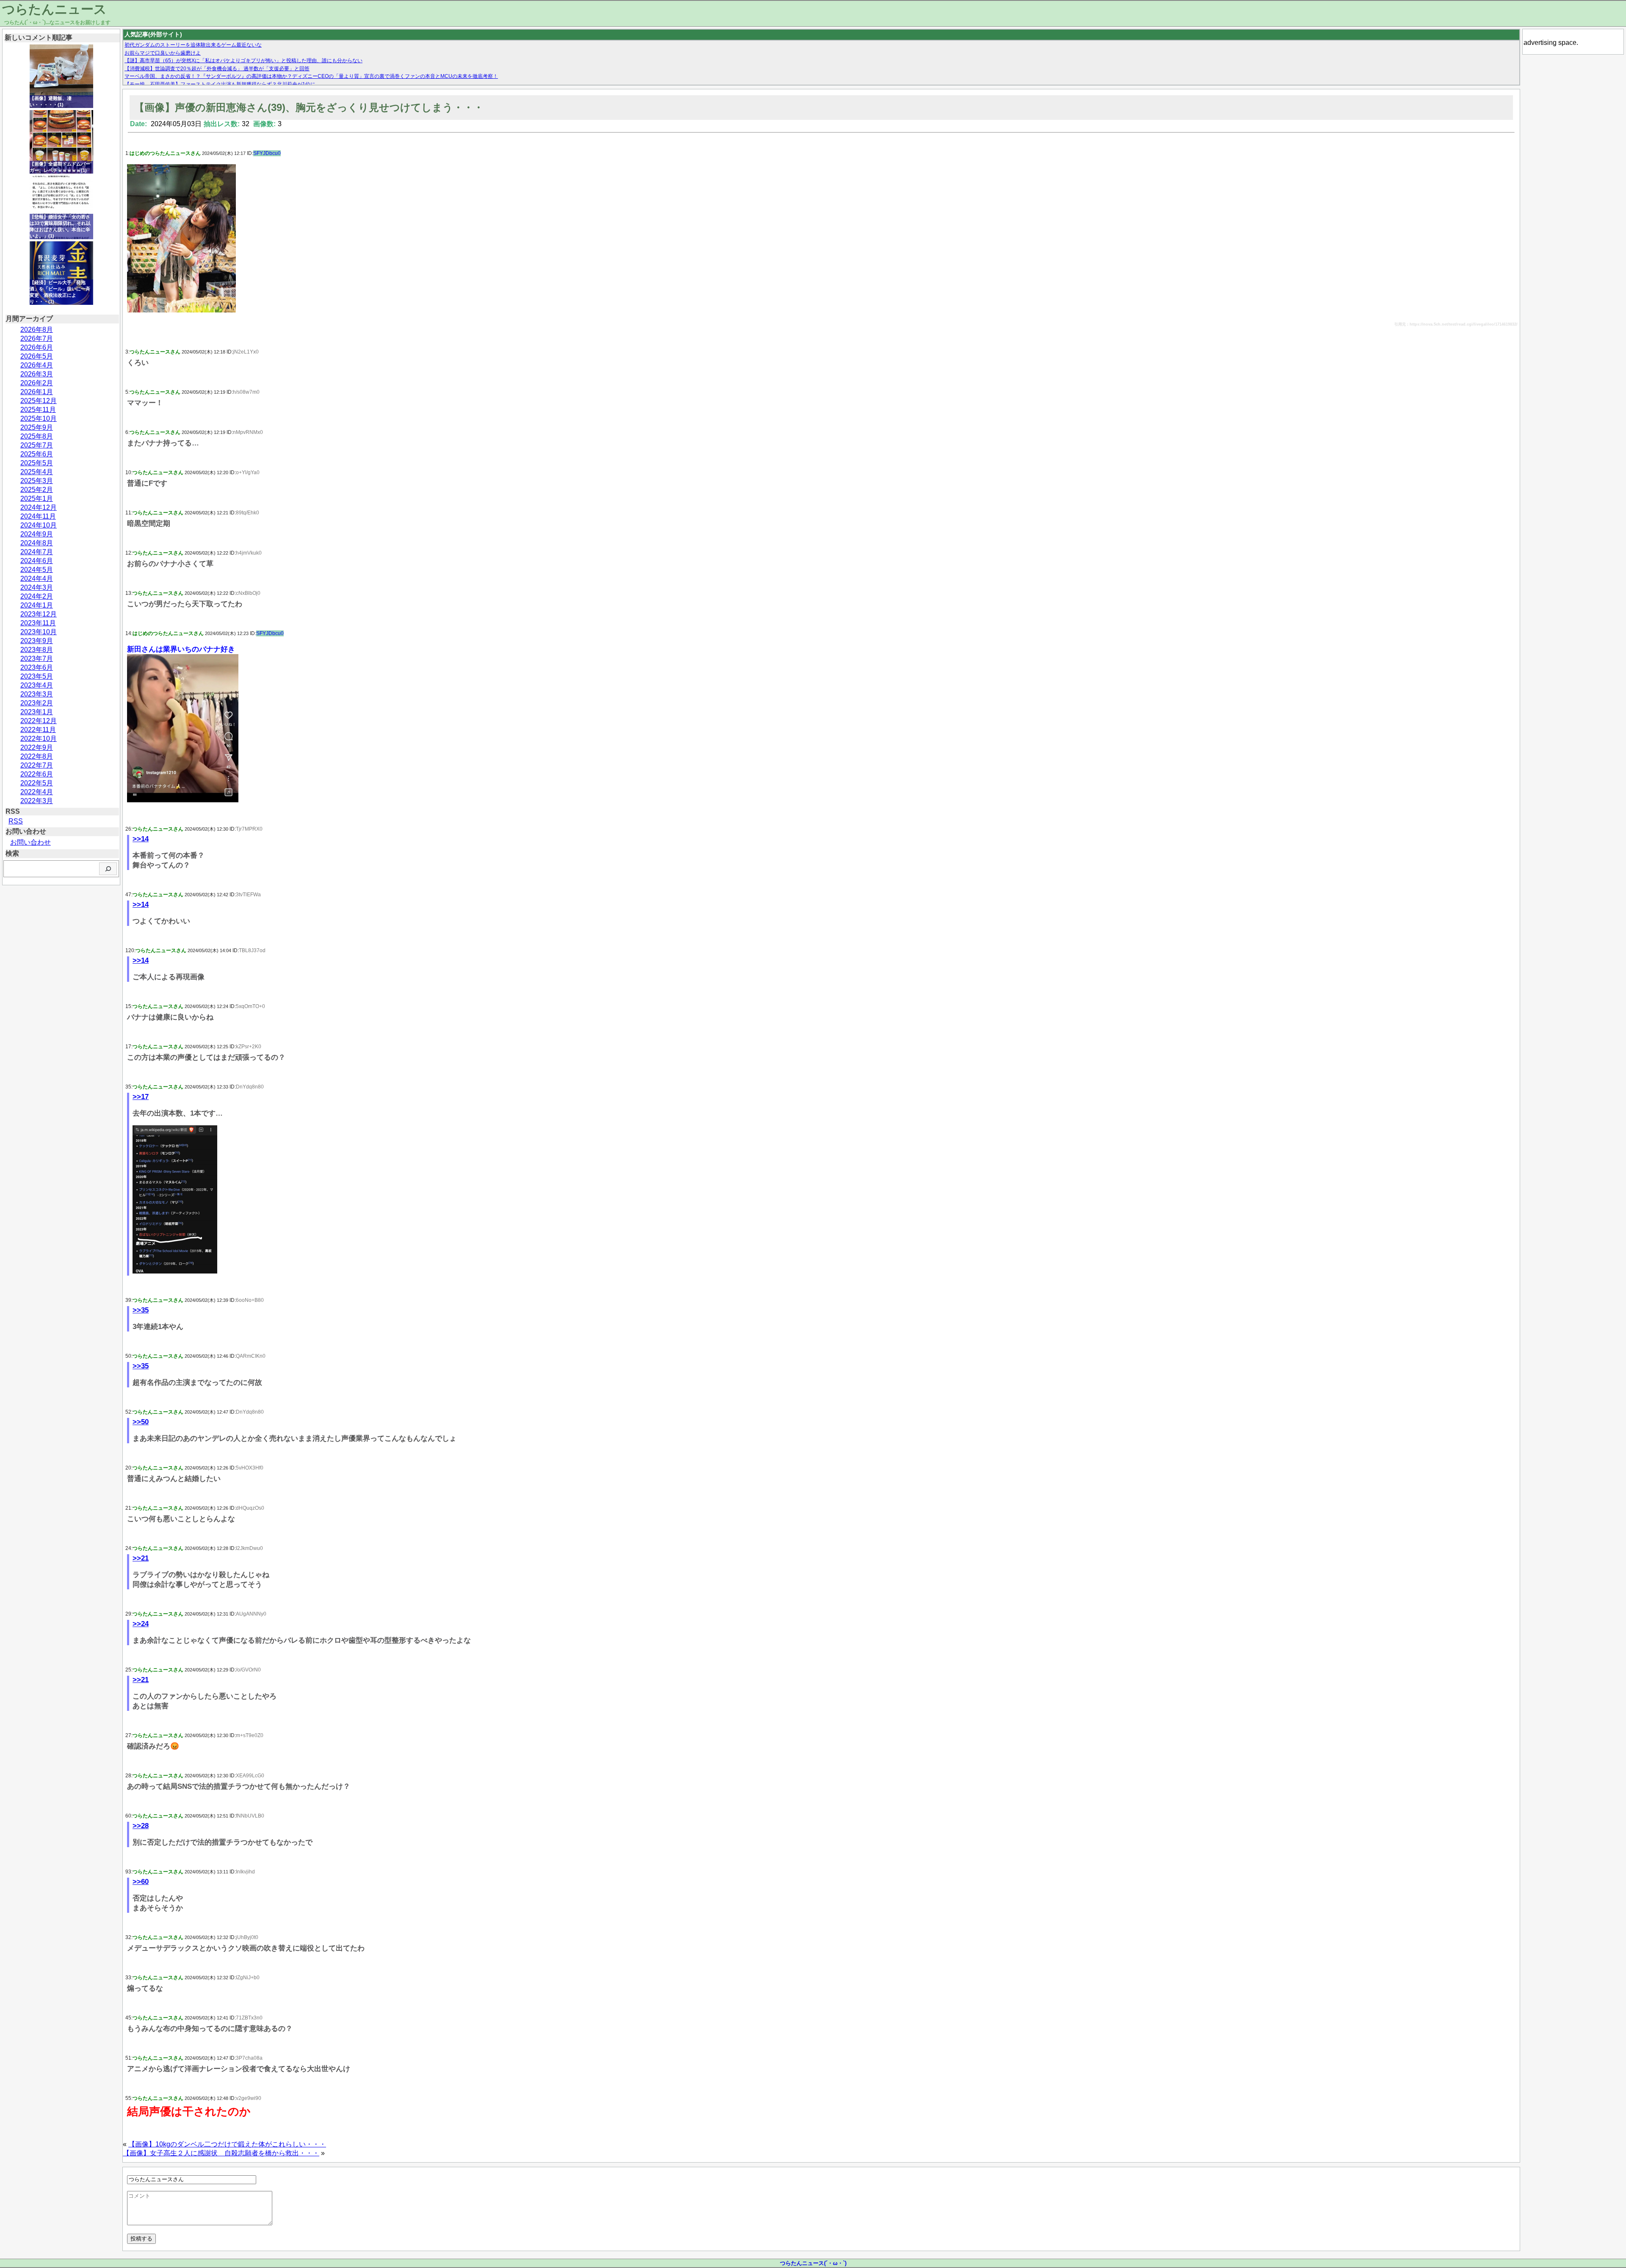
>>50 (141, 1422)
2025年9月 (37, 427)
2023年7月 (37, 659)
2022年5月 (37, 783)
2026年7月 (37, 338)
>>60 (141, 1882)
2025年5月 (37, 463)
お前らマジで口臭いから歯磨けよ (163, 53)
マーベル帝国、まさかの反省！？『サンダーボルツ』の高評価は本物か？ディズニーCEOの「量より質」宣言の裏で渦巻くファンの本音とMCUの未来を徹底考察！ (311, 76)
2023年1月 (37, 712)
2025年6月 (37, 454)
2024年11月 (38, 516)
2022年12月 (39, 721)
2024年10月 (39, 525)
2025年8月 (37, 436)
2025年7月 (37, 445)
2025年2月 (37, 490)
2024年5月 (37, 570)
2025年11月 (38, 410)
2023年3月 (37, 694)
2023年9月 (37, 641)
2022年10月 (39, 739)
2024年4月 (37, 579)
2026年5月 (37, 356)
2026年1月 (37, 392)
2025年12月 (39, 401)
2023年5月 (37, 676)
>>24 (141, 1624)
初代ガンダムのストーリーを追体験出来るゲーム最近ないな (193, 45)
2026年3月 (37, 374)
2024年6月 (37, 561)
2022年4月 (37, 792)
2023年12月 (39, 614)
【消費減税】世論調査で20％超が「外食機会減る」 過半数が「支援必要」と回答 (217, 69)
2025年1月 (37, 499)
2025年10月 (39, 419)
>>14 (141, 839)
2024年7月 (37, 552)
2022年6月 (37, 774)
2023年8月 (37, 650)
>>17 (141, 1097)
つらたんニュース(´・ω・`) (813, 2263)
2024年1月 (37, 605)
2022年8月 (37, 756)
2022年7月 (37, 765)
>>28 (141, 1826)
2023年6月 (37, 667)
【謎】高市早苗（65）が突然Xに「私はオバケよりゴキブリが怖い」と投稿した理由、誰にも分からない (243, 61)
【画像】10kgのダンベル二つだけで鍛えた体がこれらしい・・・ (227, 2144)
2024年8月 (37, 543)
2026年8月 (37, 330)
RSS (16, 821)
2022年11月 (38, 730)
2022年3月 (37, 801)
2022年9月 (37, 747)
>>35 (141, 1310)
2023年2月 (37, 703)
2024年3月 (37, 587)
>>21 (141, 1558)
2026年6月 (37, 347)
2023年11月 (38, 623)
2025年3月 (37, 481)
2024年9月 (37, 534)
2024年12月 (39, 507)
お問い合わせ (30, 842)
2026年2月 (37, 383)
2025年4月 (37, 472)
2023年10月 (39, 632)
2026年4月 (37, 365)
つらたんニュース (54, 9)
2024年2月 (37, 596)
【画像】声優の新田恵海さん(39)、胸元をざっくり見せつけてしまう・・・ (309, 107)
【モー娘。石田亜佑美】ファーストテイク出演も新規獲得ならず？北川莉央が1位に (220, 84)
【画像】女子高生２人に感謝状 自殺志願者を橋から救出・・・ (221, 2153)
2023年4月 (37, 685)
